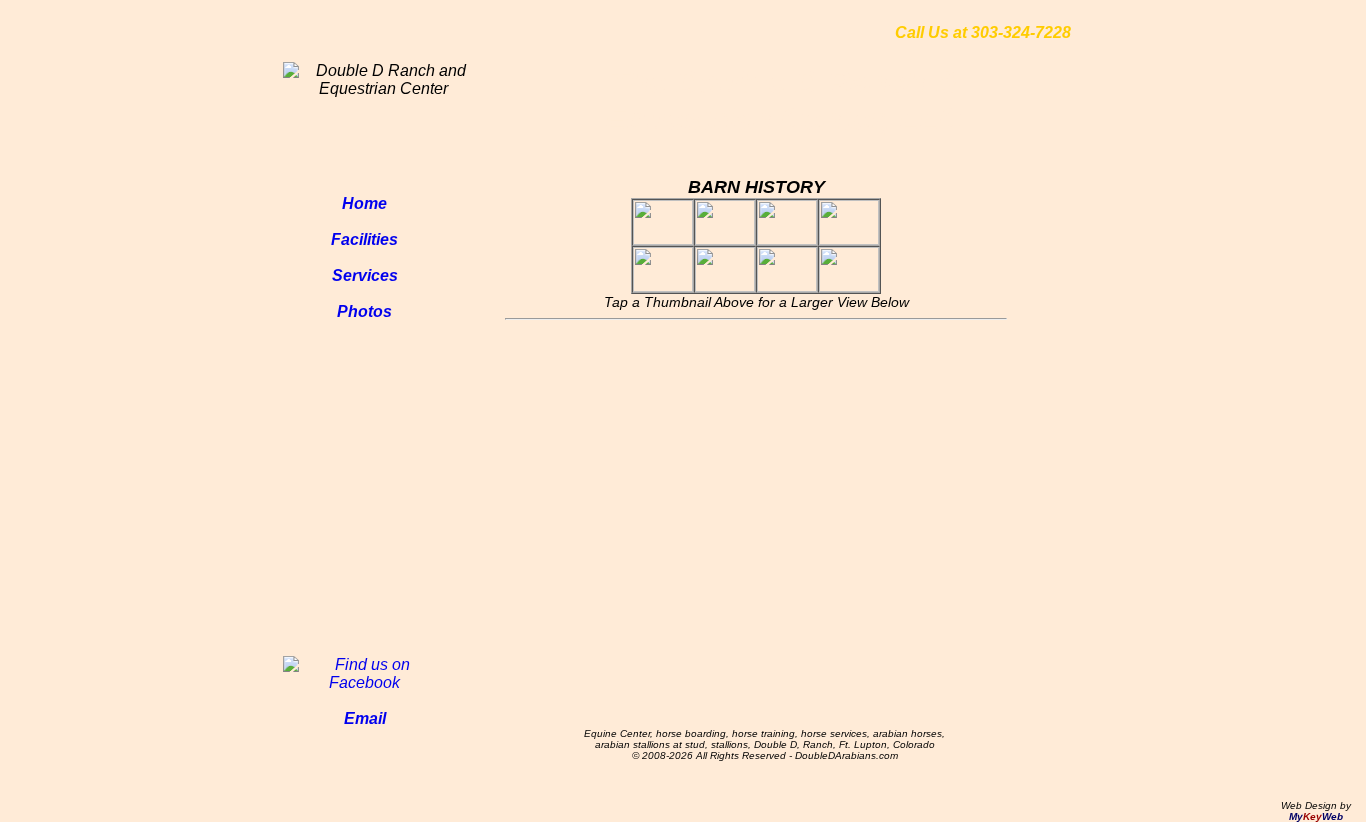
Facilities (364, 239)
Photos (364, 311)
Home (364, 203)
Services (365, 275)
